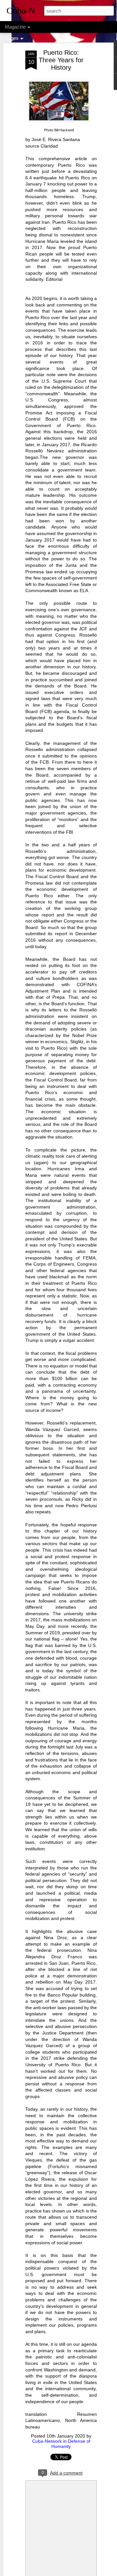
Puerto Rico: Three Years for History (61, 60)
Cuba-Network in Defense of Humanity (61, 2444)
